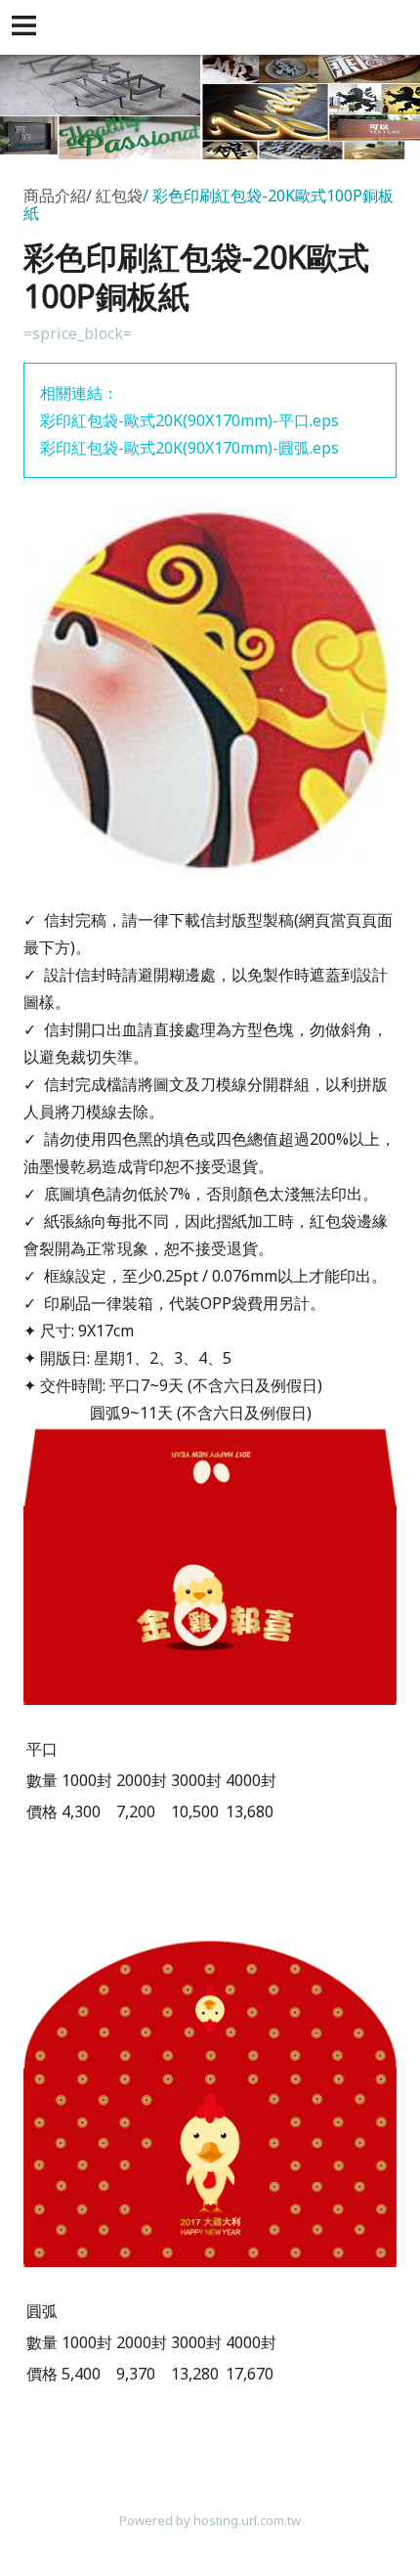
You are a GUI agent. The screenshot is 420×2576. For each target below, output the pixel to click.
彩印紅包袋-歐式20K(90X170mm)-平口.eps (189, 420)
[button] (27, 27)
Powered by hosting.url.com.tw (210, 2520)
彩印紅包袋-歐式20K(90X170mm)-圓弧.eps (189, 448)
